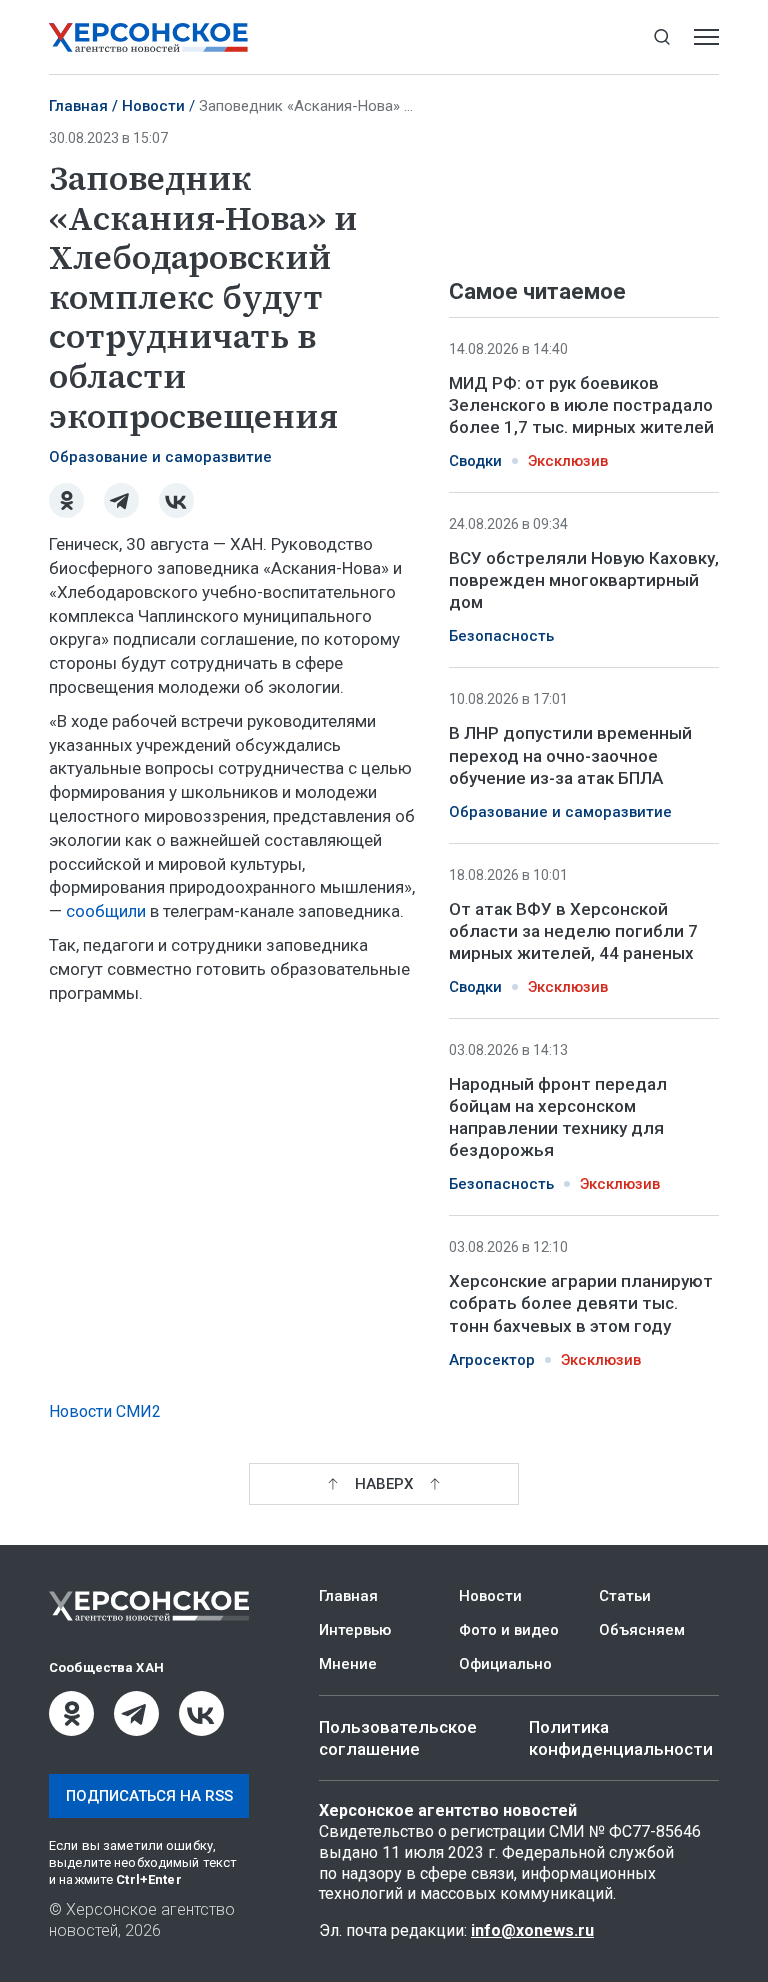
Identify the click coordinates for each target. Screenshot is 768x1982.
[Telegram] (121, 500)
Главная (78, 106)
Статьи (625, 1596)
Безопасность (501, 636)
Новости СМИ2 (105, 1411)
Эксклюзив (568, 461)
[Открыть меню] (706, 37)
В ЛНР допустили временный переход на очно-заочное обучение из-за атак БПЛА (570, 755)
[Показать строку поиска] (661, 37)
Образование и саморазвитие (160, 457)
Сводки (475, 461)
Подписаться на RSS (149, 1796)
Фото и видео (509, 1630)
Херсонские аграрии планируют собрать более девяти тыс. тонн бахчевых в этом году (581, 1303)
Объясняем (642, 1630)
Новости (153, 106)
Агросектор (492, 1360)
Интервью (355, 1630)
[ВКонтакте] (176, 500)
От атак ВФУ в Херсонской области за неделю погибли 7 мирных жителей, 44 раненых (573, 931)
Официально (505, 1664)
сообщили (106, 911)
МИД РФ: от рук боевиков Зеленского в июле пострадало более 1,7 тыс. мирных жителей (581, 405)
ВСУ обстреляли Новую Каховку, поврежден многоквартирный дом (584, 580)
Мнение (348, 1664)
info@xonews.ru (532, 1930)
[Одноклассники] (66, 500)
